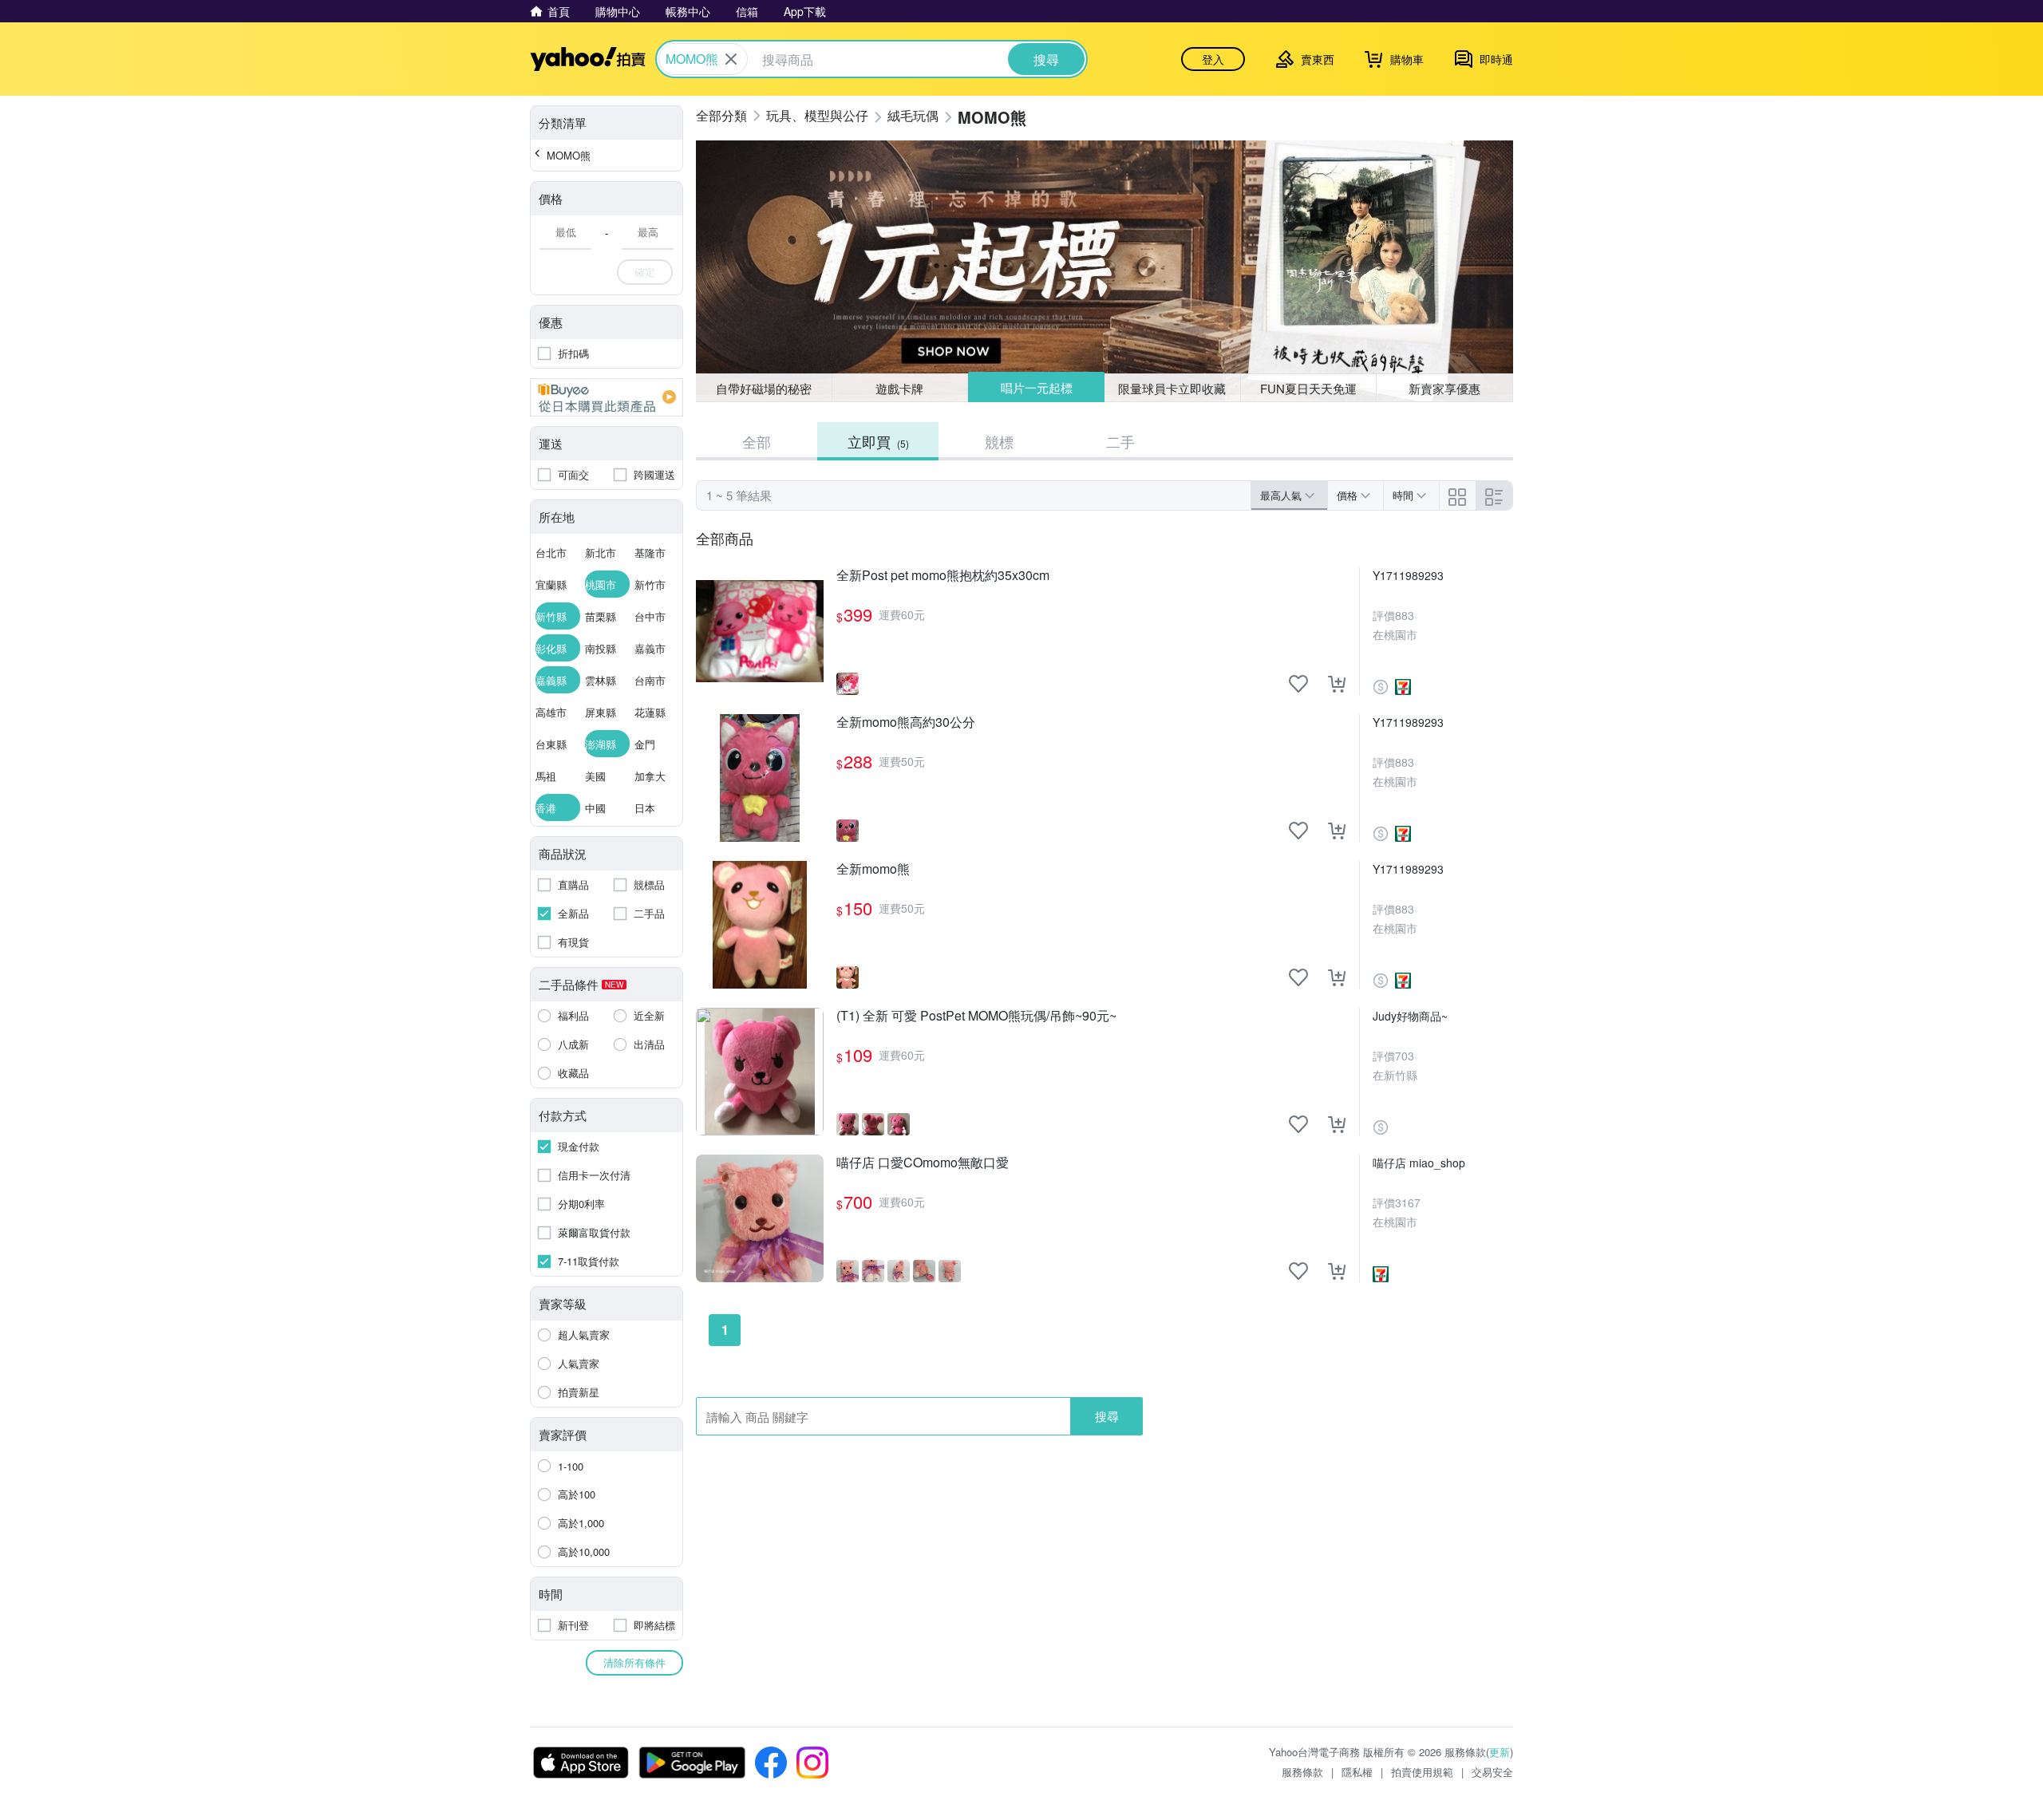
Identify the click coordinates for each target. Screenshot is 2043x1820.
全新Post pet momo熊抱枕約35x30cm (943, 576)
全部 (757, 441)
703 (1405, 1056)
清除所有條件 (634, 1662)
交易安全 (1492, 1772)
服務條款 (1302, 1772)
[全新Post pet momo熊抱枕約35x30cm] (760, 631)
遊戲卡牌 (899, 388)
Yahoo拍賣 (588, 59)
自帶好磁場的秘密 (764, 388)
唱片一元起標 (1037, 387)
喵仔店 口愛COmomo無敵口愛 (923, 1163)
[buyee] (607, 397)
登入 (1213, 59)
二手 (1120, 441)
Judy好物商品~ (1410, 1016)
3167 (1408, 1202)
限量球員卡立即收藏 (1172, 388)
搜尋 (1107, 1416)
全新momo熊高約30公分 (906, 722)
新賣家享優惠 (1444, 388)
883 (1405, 615)
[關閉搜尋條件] (731, 59)
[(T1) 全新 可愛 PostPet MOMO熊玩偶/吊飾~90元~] (760, 1072)
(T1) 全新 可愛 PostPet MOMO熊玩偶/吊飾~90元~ (976, 1016)
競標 (999, 441)
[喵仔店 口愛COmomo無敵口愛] (760, 1218)
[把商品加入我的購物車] (1337, 684)
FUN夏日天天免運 (1308, 388)
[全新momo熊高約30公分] (760, 778)
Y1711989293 (1408, 575)
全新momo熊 (873, 869)
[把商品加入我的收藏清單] (1298, 684)
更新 (1500, 1752)
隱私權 (1357, 1772)
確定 (645, 272)
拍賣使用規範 (1422, 1772)
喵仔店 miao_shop (1419, 1163)
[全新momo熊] (760, 925)
